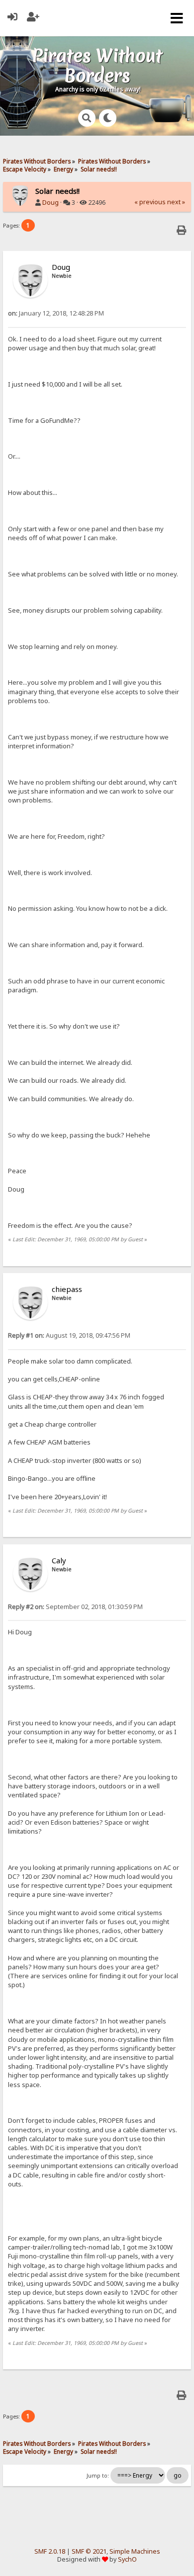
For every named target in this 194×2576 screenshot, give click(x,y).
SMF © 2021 (89, 2551)
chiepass (67, 1289)
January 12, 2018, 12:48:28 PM (56, 313)
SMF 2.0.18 (50, 2551)
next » (176, 202)
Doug (50, 202)
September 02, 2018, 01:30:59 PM (75, 1607)
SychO (127, 2559)
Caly (59, 1560)
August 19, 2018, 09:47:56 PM (69, 1335)
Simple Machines (135, 2551)
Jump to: (98, 2476)
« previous (150, 202)
